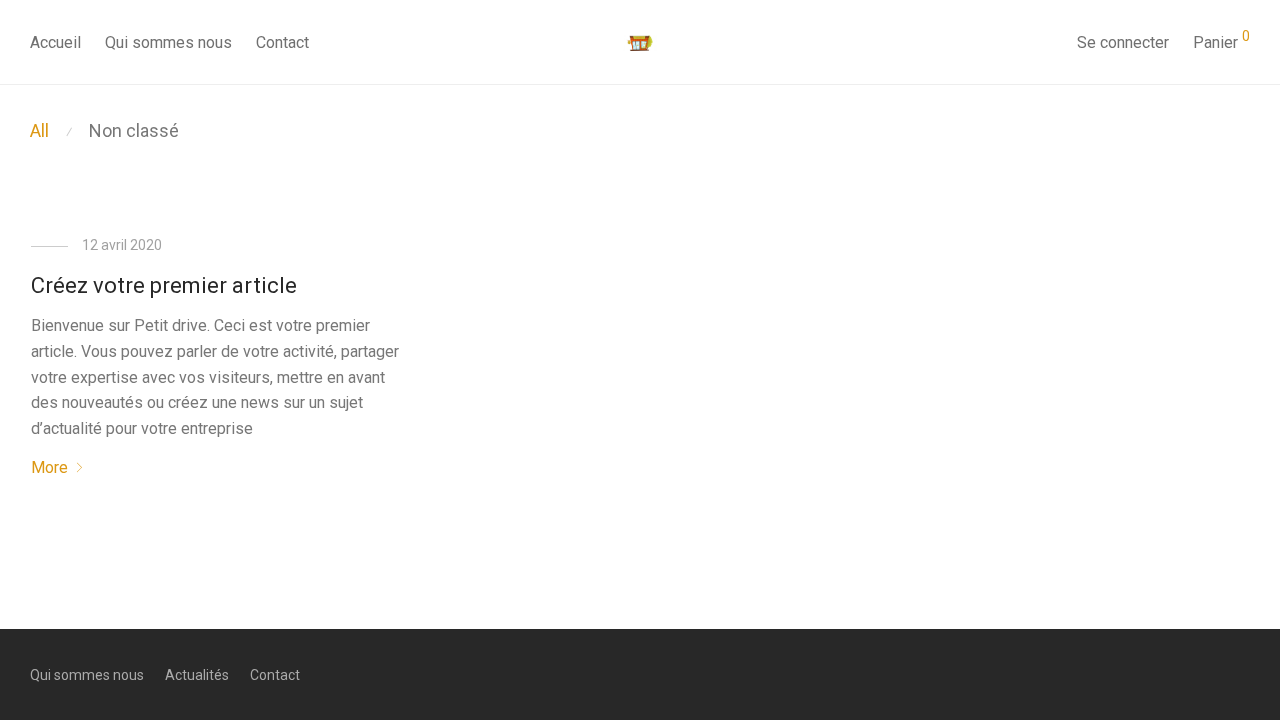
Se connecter (1123, 42)
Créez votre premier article (164, 285)
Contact (282, 42)
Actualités (197, 675)
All (39, 130)
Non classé (134, 130)
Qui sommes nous (168, 42)
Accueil (55, 42)
